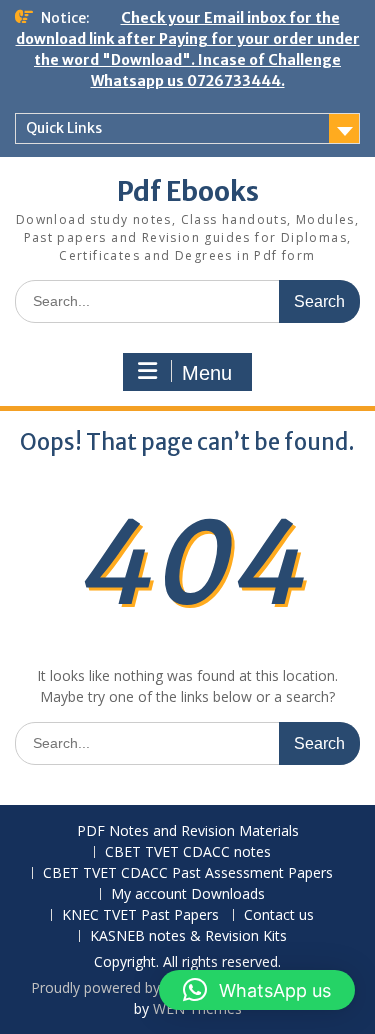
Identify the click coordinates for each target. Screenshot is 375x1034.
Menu (207, 373)
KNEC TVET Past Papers (140, 915)
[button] (257, 990)
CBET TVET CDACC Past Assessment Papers (188, 873)
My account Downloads (188, 894)
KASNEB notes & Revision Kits (188, 936)
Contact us (279, 915)
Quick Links (64, 128)
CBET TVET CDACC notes (188, 852)
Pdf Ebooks (188, 191)
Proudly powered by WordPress (133, 987)
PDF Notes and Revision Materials (188, 831)
